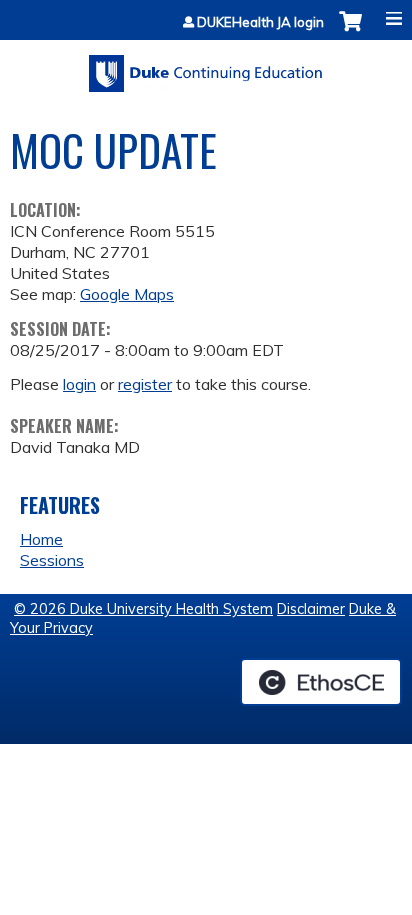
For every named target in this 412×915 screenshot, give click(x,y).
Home (41, 539)
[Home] (206, 66)
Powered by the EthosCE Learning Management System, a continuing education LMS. (321, 682)
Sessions (52, 560)
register (145, 384)
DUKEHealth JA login (260, 22)
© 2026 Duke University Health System (143, 609)
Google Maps (127, 294)
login (79, 384)
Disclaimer (311, 609)
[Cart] (350, 31)
